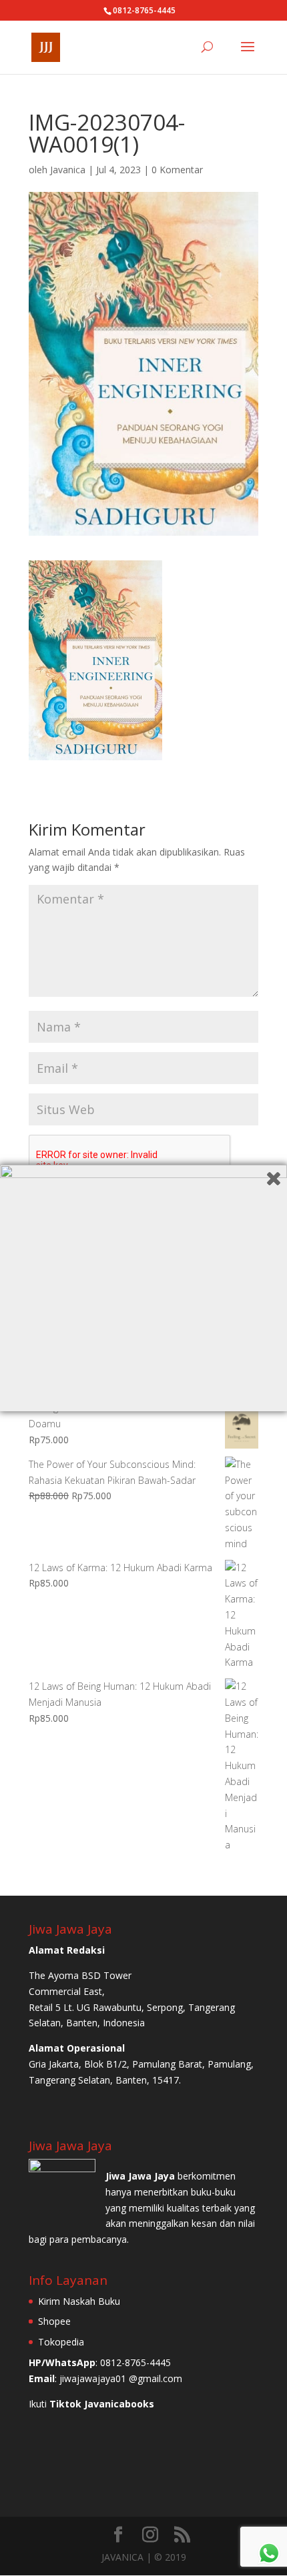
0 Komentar (177, 170)
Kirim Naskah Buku (79, 2301)
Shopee (54, 2321)
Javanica (68, 170)
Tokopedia (61, 2342)
